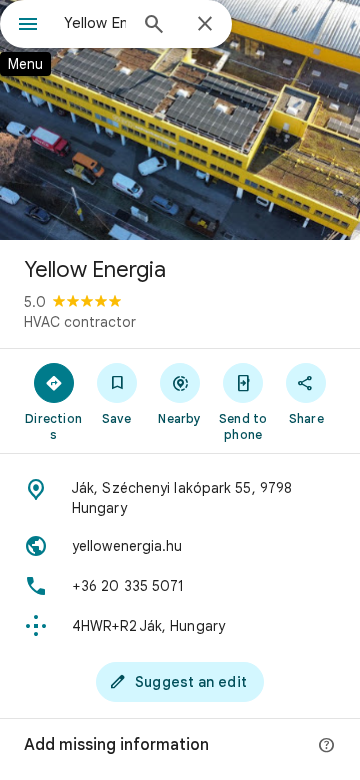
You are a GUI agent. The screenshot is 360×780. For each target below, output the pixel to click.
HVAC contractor (80, 322)
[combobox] (95, 23)
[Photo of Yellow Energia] (180, 120)
